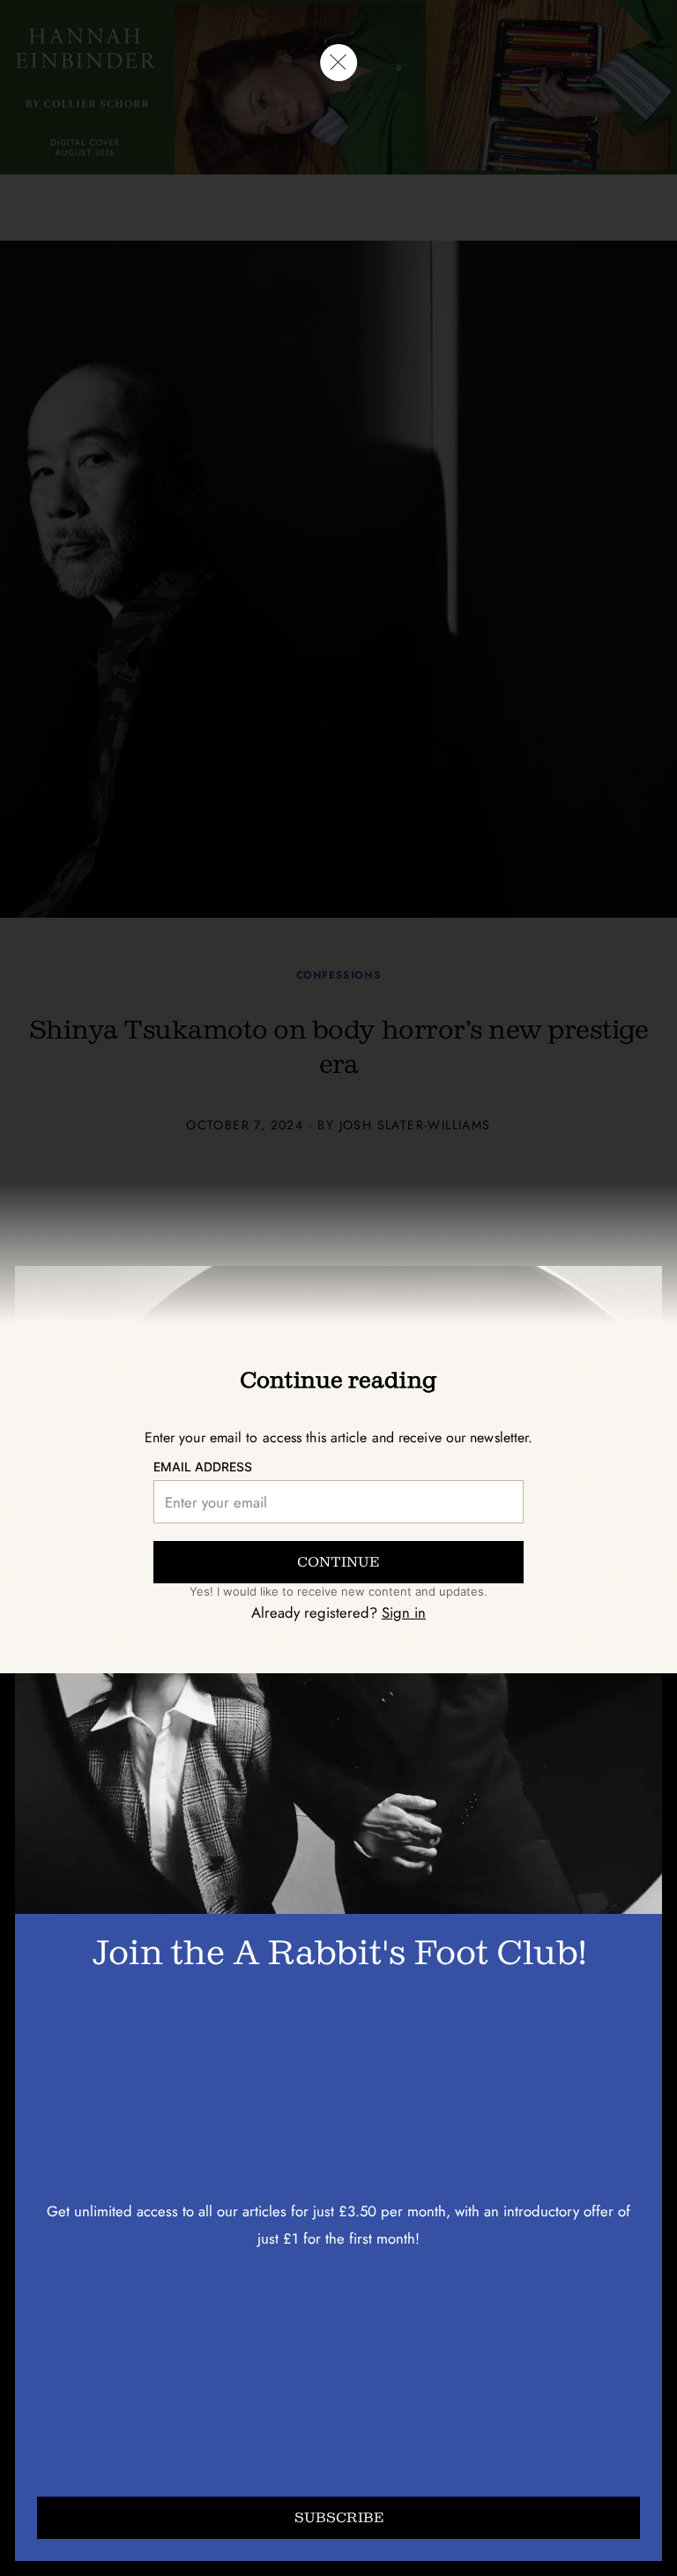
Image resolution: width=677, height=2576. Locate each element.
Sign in (404, 1612)
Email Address (203, 1467)
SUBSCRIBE (339, 2517)
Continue (338, 1562)
